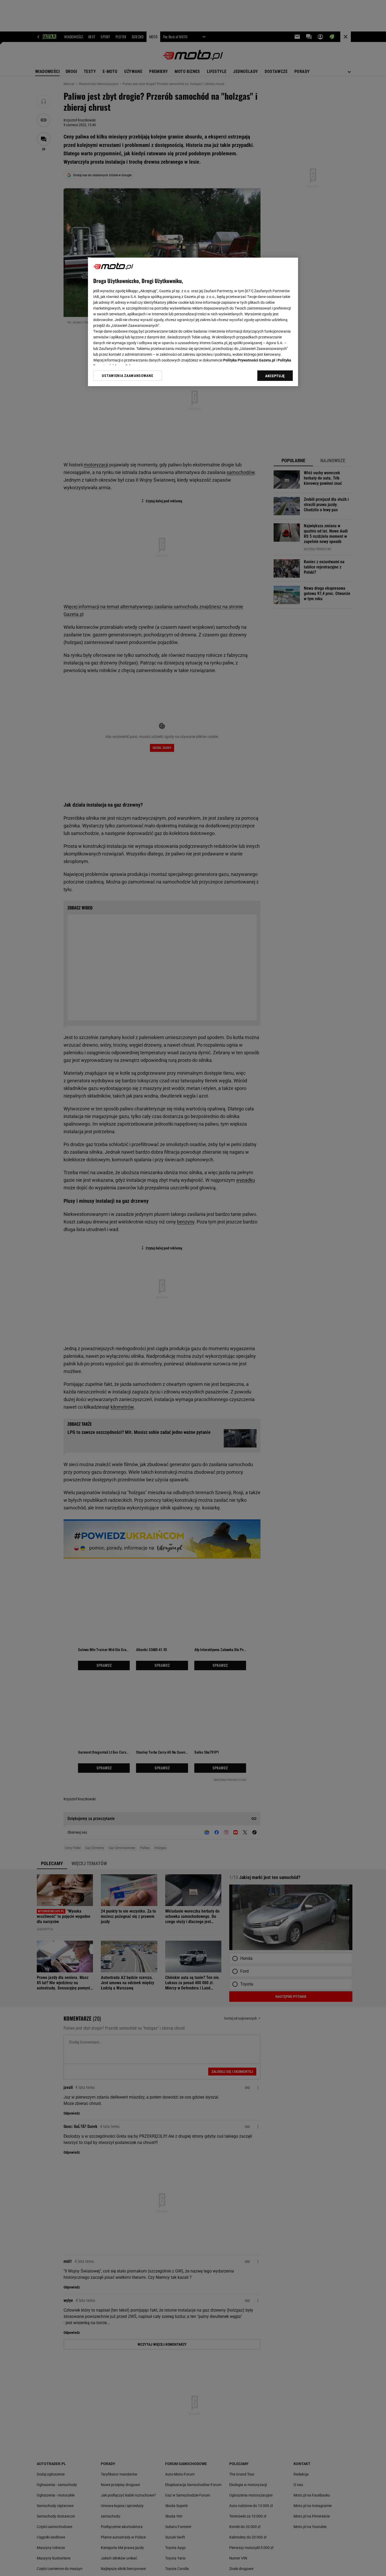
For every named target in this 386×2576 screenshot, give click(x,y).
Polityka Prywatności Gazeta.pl (249, 360)
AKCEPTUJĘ (275, 376)
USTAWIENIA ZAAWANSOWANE (127, 376)
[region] (193, 322)
